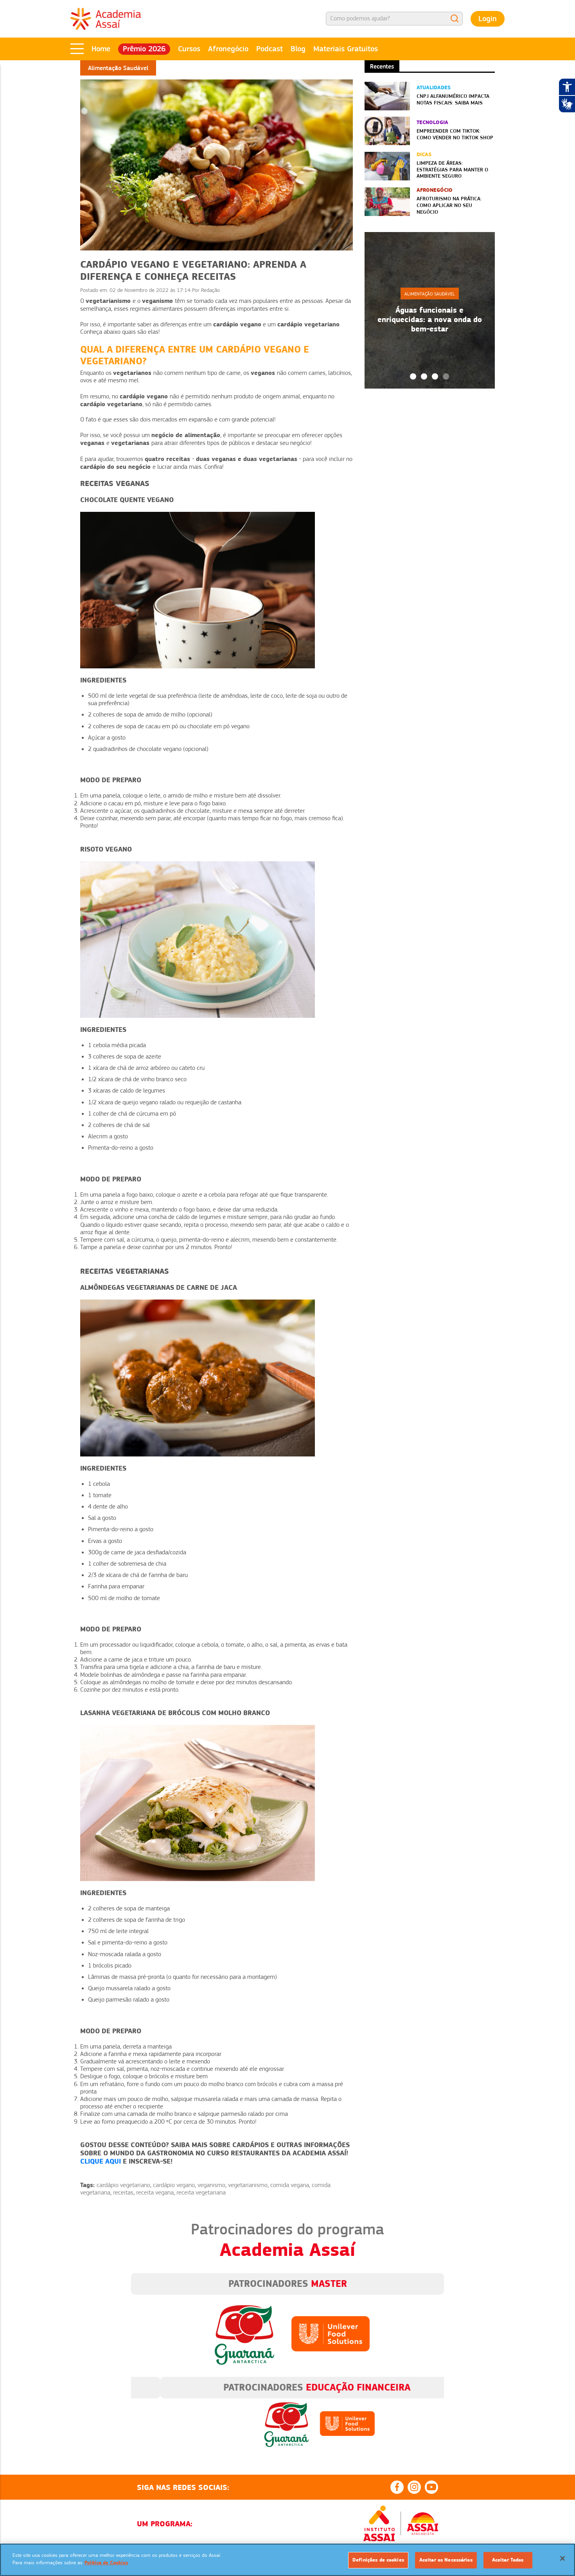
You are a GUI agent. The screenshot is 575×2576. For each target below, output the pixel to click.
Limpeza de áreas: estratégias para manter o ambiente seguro (452, 169)
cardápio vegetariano (123, 2185)
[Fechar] (562, 2558)
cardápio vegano (174, 2185)
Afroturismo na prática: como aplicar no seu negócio (449, 205)
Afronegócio (228, 49)
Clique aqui (101, 2161)
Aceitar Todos (508, 2560)
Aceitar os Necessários (446, 2560)
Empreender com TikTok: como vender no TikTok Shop (455, 134)
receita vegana (155, 2193)
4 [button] (446, 376)
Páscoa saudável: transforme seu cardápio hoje (429, 319)
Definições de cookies (378, 2560)
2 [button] (424, 376)
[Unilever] (331, 2333)
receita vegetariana (201, 2193)
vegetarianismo (248, 2185)
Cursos (189, 49)
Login (488, 19)
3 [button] (435, 376)
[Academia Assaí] (106, 18)
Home (101, 49)
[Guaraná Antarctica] (244, 2333)
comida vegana (290, 2185)
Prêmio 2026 (144, 49)
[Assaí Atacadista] (422, 2524)
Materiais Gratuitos (346, 49)
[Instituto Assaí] (379, 2524)
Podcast (270, 49)
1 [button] (413, 376)
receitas (123, 2193)
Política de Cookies (106, 2563)
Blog (298, 49)
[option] (430, 310)
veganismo (211, 2185)
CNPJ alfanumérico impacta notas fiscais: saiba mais (453, 99)
